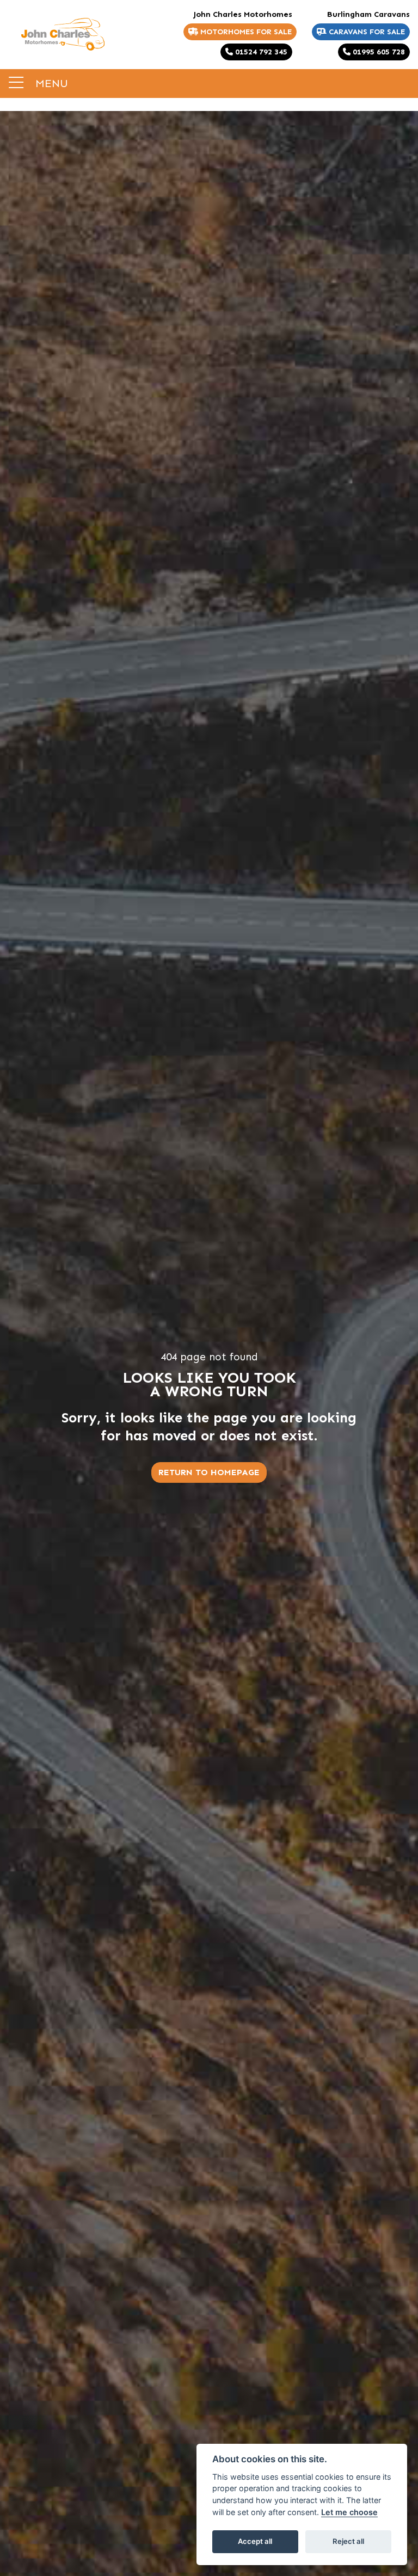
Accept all (255, 2541)
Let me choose (349, 2512)
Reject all (348, 2541)
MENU (50, 83)
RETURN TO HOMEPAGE (209, 1472)
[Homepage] (63, 34)
